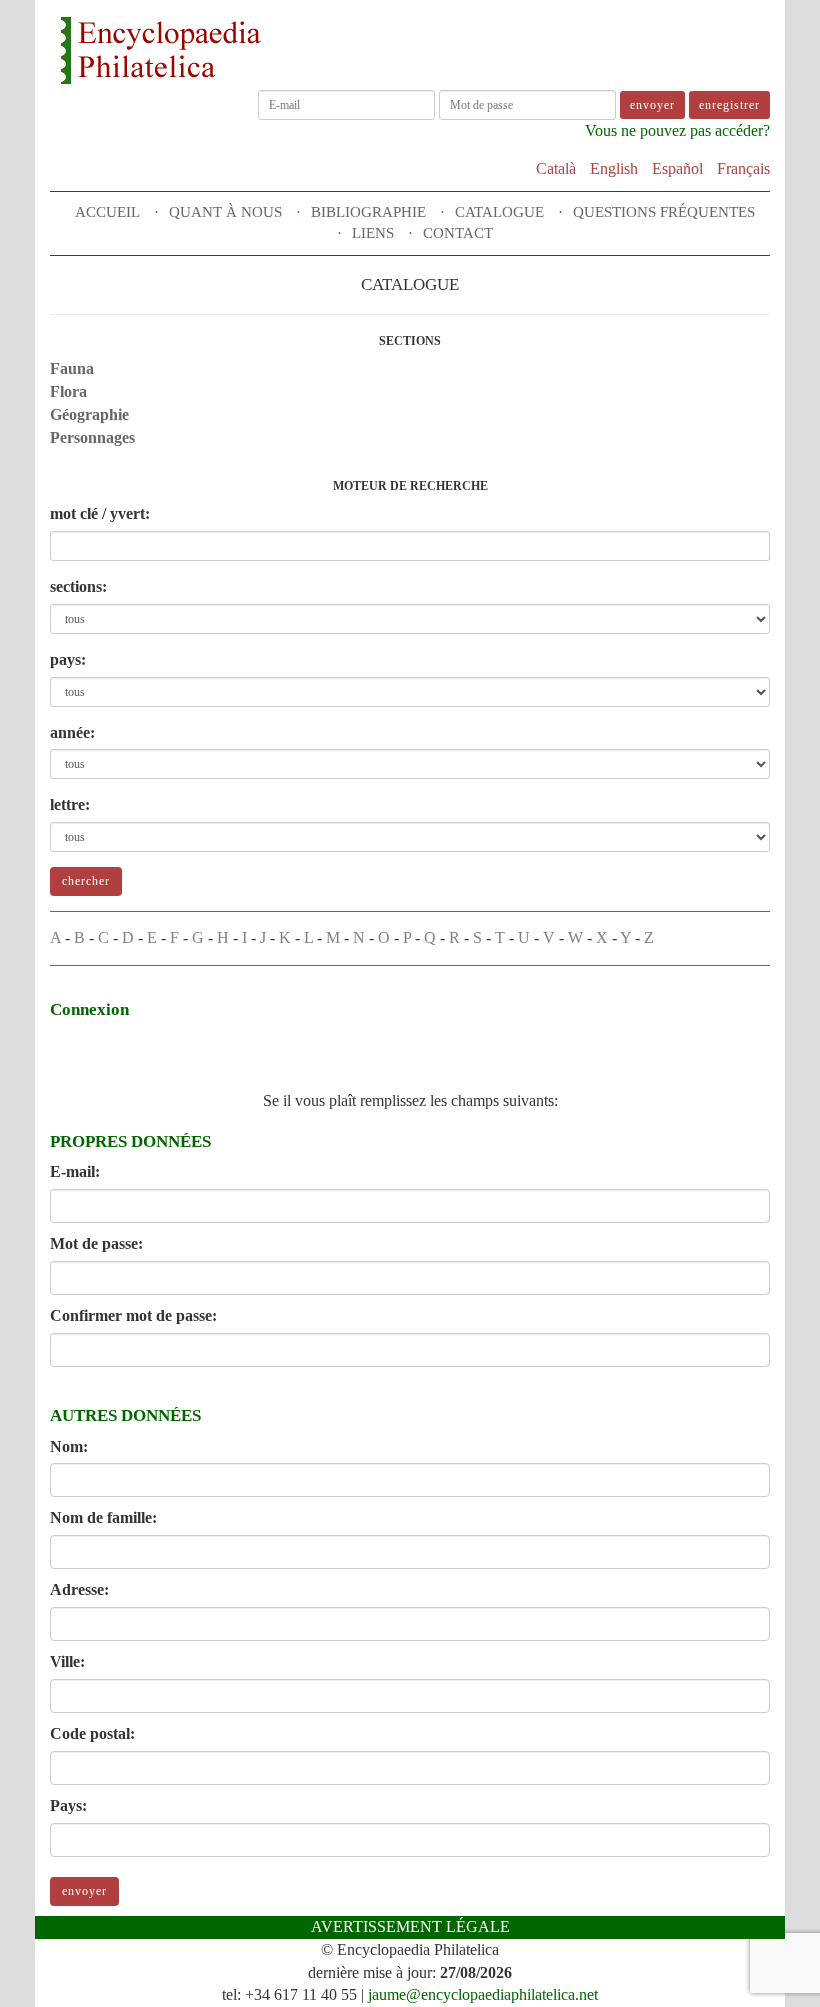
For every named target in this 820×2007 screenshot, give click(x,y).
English (614, 168)
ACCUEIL (107, 212)
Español (677, 168)
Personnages (92, 437)
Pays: (68, 1805)
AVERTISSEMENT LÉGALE (410, 1926)
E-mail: (75, 1171)
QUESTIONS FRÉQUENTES (664, 212)
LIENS (373, 233)
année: (72, 732)
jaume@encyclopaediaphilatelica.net (483, 1994)
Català (556, 168)
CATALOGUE (499, 212)
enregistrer (729, 105)
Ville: (67, 1661)
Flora (68, 391)
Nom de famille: (103, 1517)
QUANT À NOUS (225, 212)
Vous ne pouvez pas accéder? (677, 130)
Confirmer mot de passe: (133, 1315)
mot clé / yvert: (100, 513)
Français (743, 168)
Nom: (69, 1446)
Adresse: (79, 1589)
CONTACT (458, 233)
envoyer (84, 1891)
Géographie (89, 414)
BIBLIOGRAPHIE (368, 212)
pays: (68, 659)
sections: (78, 586)
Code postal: (92, 1733)
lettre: (70, 804)
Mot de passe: (96, 1243)
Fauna (72, 368)
